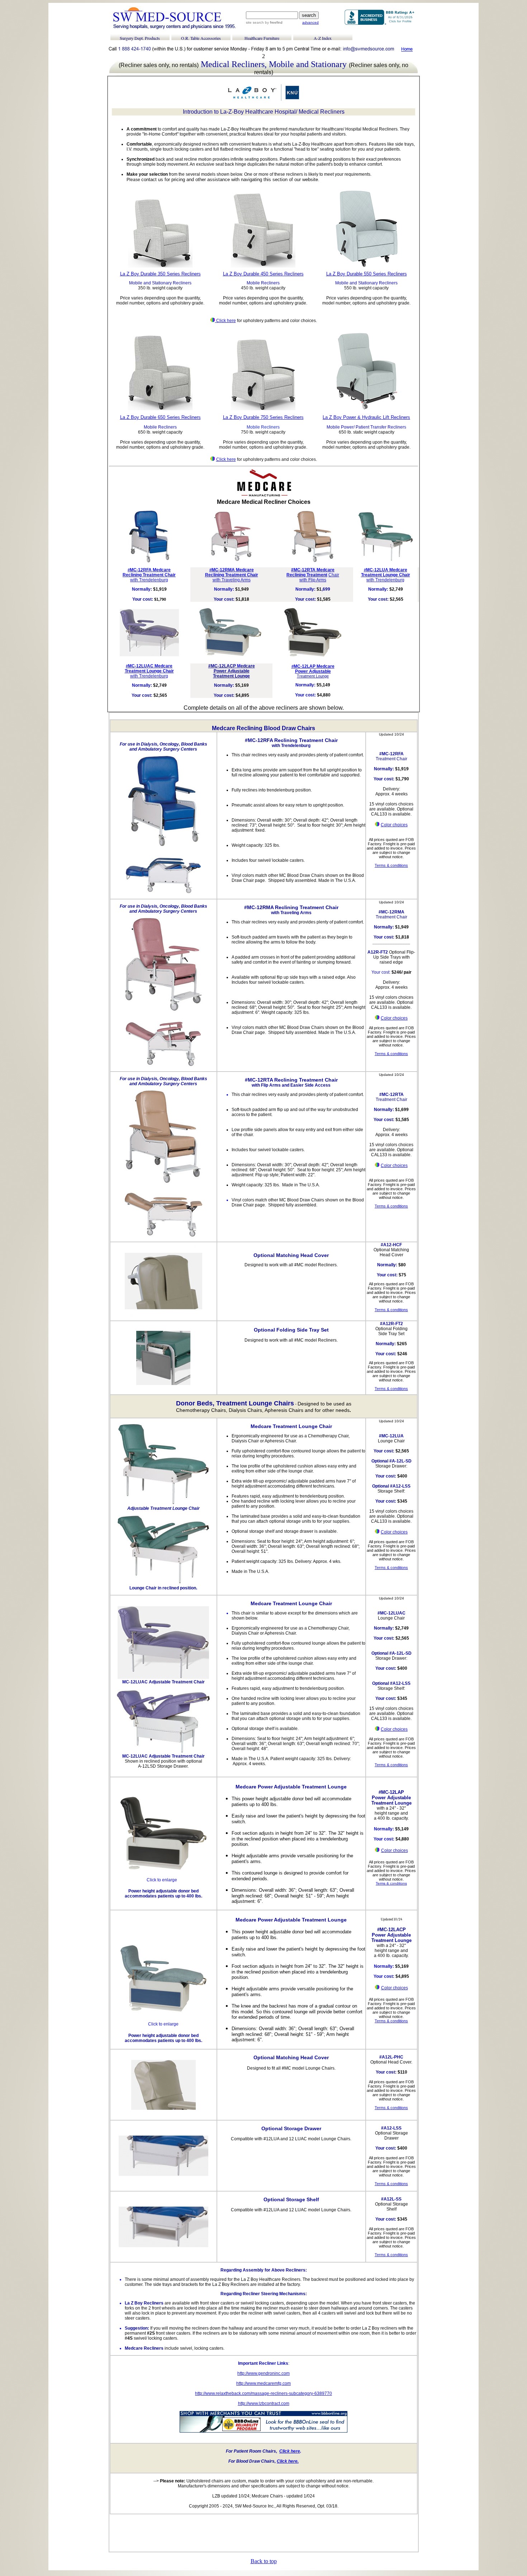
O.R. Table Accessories (201, 38)
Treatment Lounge (234, 671)
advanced (310, 22)
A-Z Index (323, 38)
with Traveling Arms (232, 580)
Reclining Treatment (307, 575)
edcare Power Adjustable (315, 669)
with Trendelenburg (149, 580)
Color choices (394, 825)
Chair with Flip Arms (319, 577)
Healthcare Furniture (262, 38)
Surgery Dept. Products (140, 38)
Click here (226, 321)
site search (255, 22)
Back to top (264, 2561)
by (273, 22)
